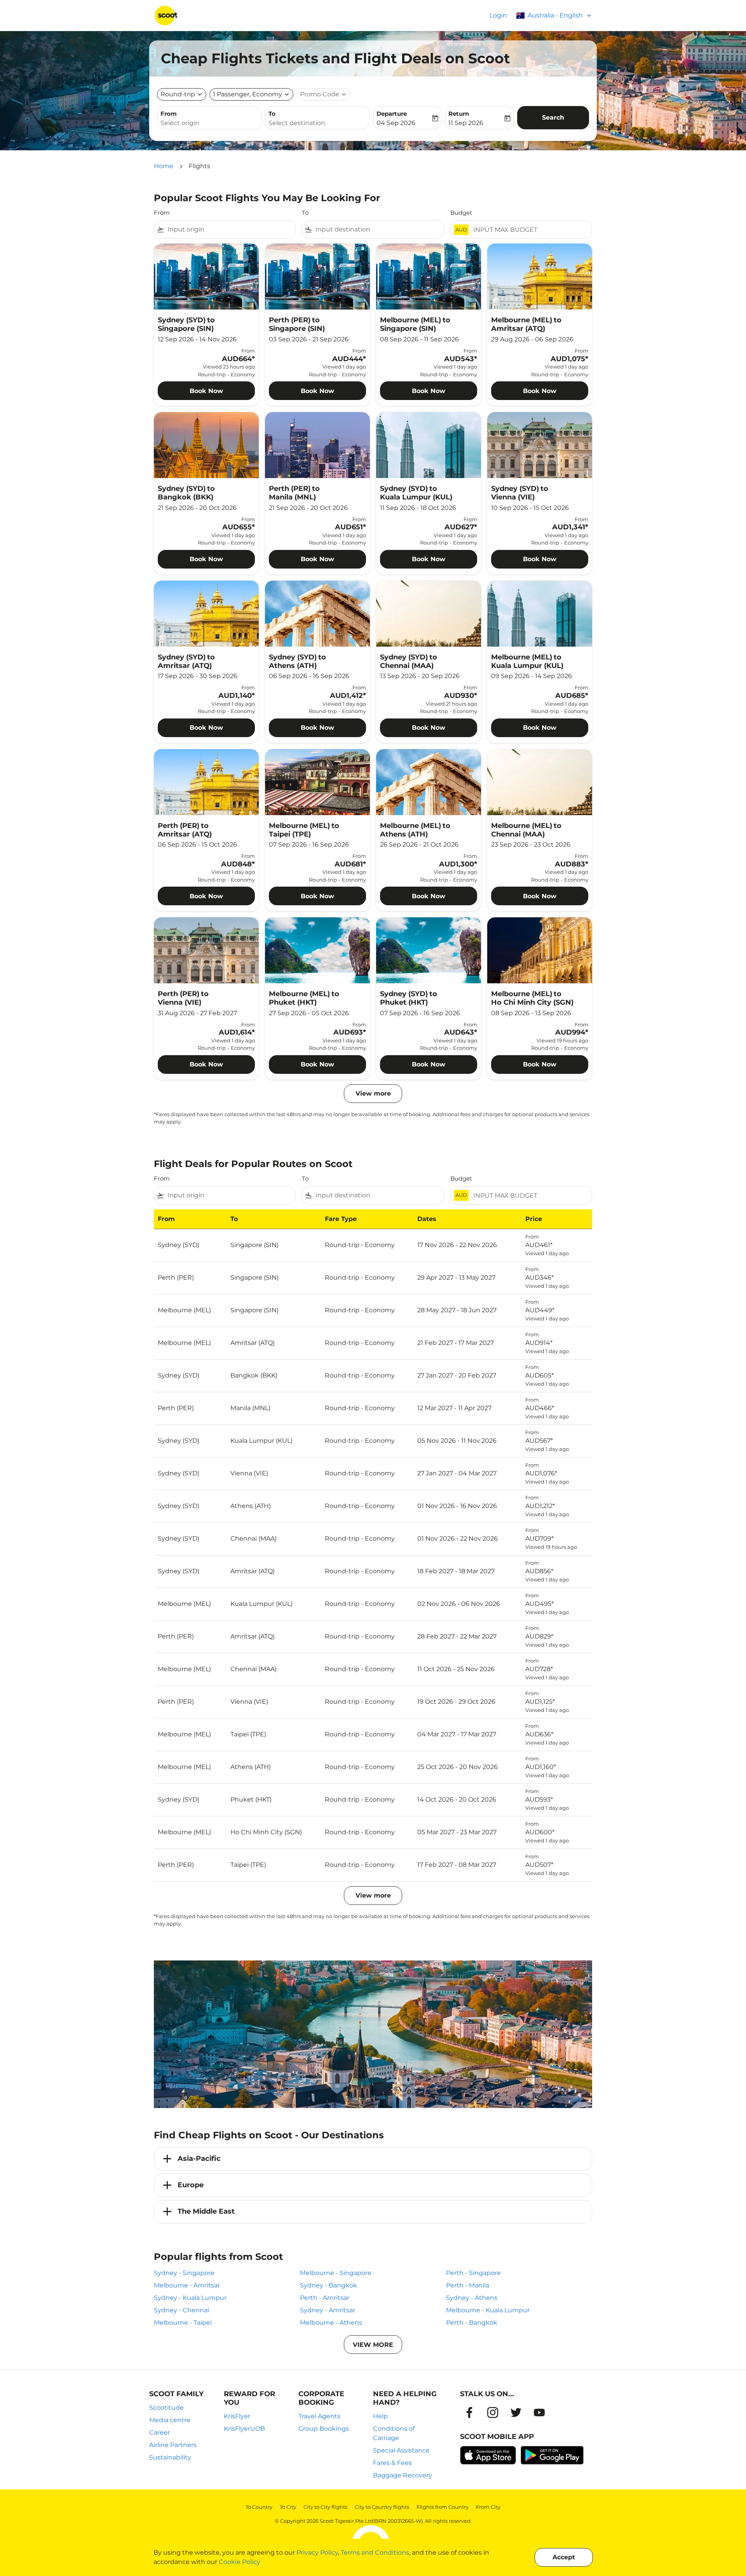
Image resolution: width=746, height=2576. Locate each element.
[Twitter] (516, 2412)
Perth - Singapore (473, 2273)
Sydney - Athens (472, 2298)
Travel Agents (319, 2416)
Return (459, 114)
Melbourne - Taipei (183, 2323)
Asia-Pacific (199, 2159)
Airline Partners (173, 2445)
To (272, 114)
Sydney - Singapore (184, 2273)
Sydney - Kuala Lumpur (190, 2298)
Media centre (170, 2420)
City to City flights (325, 2507)
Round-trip (178, 94)
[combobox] (209, 123)
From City (488, 2507)
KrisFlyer (237, 2416)
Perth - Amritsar (325, 2298)
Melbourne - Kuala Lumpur (488, 2310)
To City (288, 2507)
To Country (259, 2507)
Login (498, 15)
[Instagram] (493, 2412)
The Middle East (206, 2211)
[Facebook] (469, 2412)
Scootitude (166, 2408)
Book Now (206, 391)
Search (553, 117)
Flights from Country (443, 2507)
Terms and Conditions (375, 2553)
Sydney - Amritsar (328, 2310)
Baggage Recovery (403, 2475)
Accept (564, 2557)
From (169, 114)
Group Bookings (324, 2429)
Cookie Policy (240, 2562)
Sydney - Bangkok (329, 2285)
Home (164, 166)
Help (380, 2416)
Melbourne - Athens (331, 2323)
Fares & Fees (392, 2463)
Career (159, 2433)
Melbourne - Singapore (336, 2273)
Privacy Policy (317, 2553)
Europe (191, 2185)
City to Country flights (382, 2507)
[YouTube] (539, 2412)
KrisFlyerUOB (244, 2429)
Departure (392, 114)
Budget (461, 213)
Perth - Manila (468, 2285)
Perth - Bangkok (472, 2323)
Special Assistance (401, 2450)
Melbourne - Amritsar (187, 2285)
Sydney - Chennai (181, 2310)
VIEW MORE (373, 2345)
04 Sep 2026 (396, 123)
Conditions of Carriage (394, 2433)
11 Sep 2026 (466, 123)
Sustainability (170, 2457)
